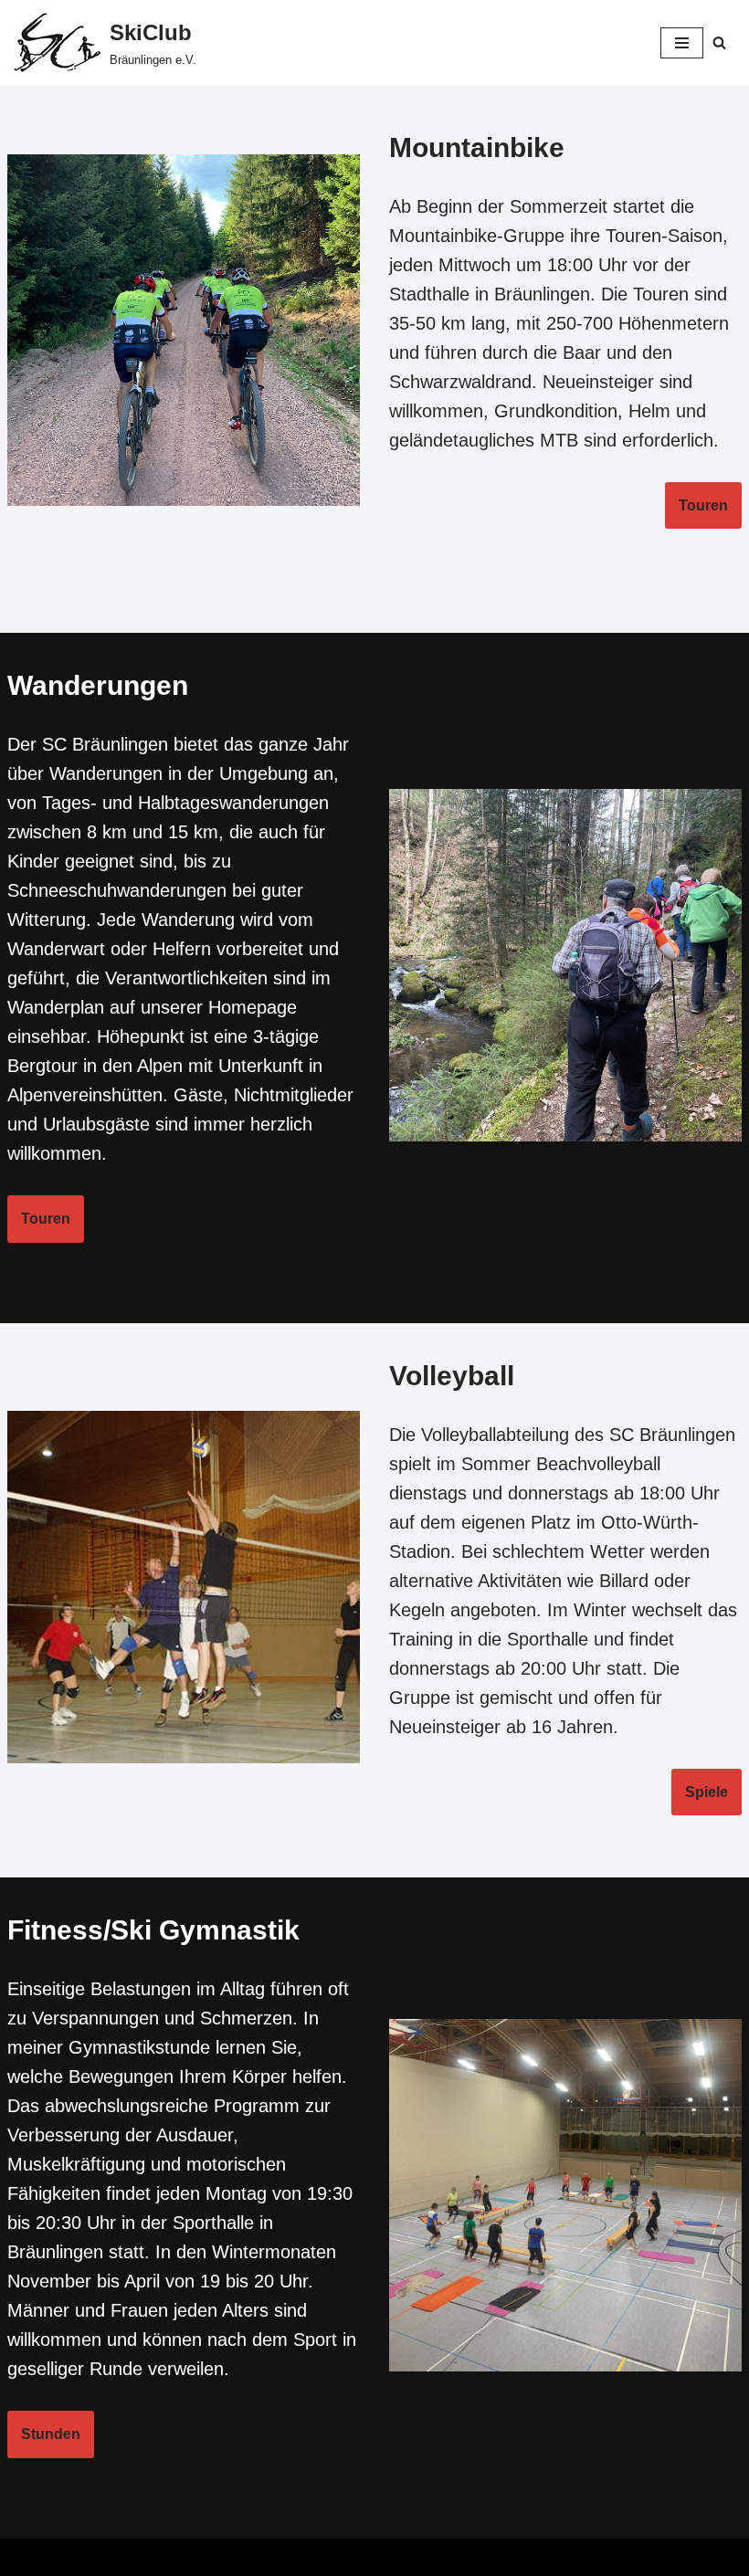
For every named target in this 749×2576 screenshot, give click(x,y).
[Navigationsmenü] (682, 43)
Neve (282, 2557)
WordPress (448, 2557)
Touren (703, 505)
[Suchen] (719, 42)
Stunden (51, 2434)
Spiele (707, 1792)
